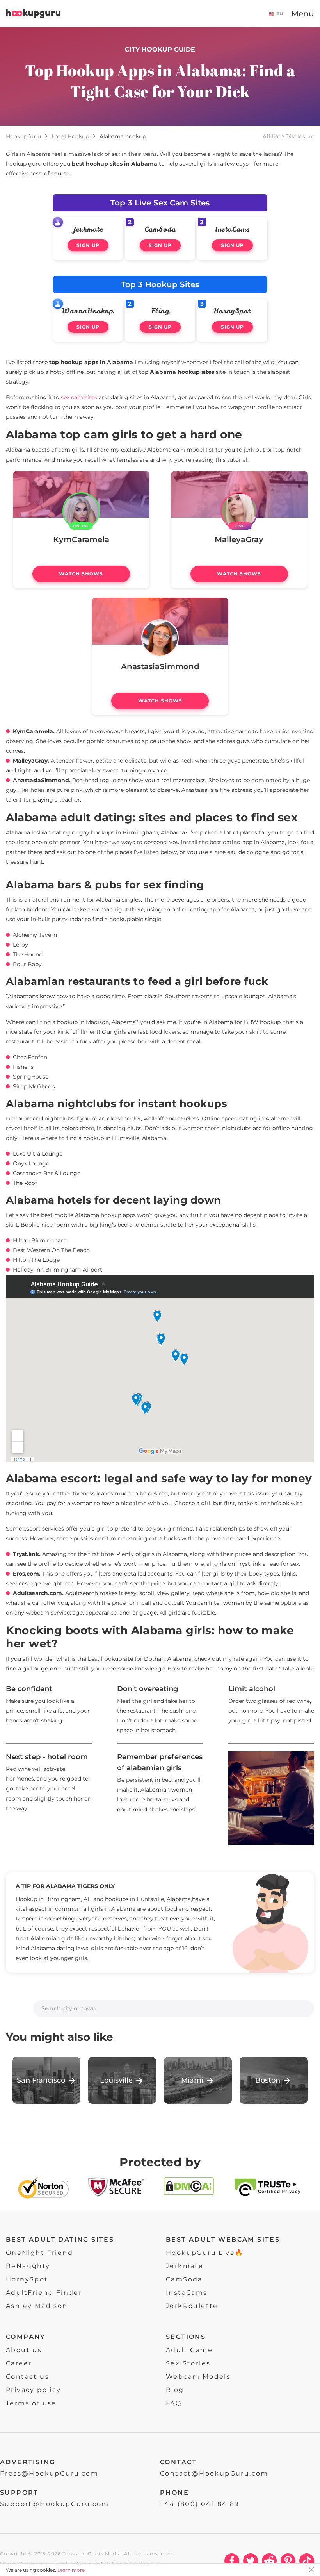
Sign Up (88, 245)
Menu (303, 14)
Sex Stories (188, 2363)
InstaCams (232, 229)
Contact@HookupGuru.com (214, 2473)
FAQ (174, 2403)
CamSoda (160, 229)
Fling (160, 311)
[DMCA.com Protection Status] (189, 2189)
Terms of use (31, 2403)
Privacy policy (34, 2390)
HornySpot (232, 311)
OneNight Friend (39, 2253)
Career (19, 2363)
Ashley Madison (37, 2306)
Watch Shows (81, 574)
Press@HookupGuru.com (49, 2473)
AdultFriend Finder (44, 2293)
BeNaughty (28, 2266)
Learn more (71, 2570)
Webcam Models (198, 2377)
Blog (175, 2390)
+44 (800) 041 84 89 (200, 2504)
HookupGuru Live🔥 (205, 2253)
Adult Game (189, 2350)
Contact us (28, 2377)
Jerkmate (88, 229)
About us (24, 2350)
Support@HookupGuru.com (55, 2504)
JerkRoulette (192, 2306)
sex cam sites (79, 397)
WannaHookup (88, 311)
